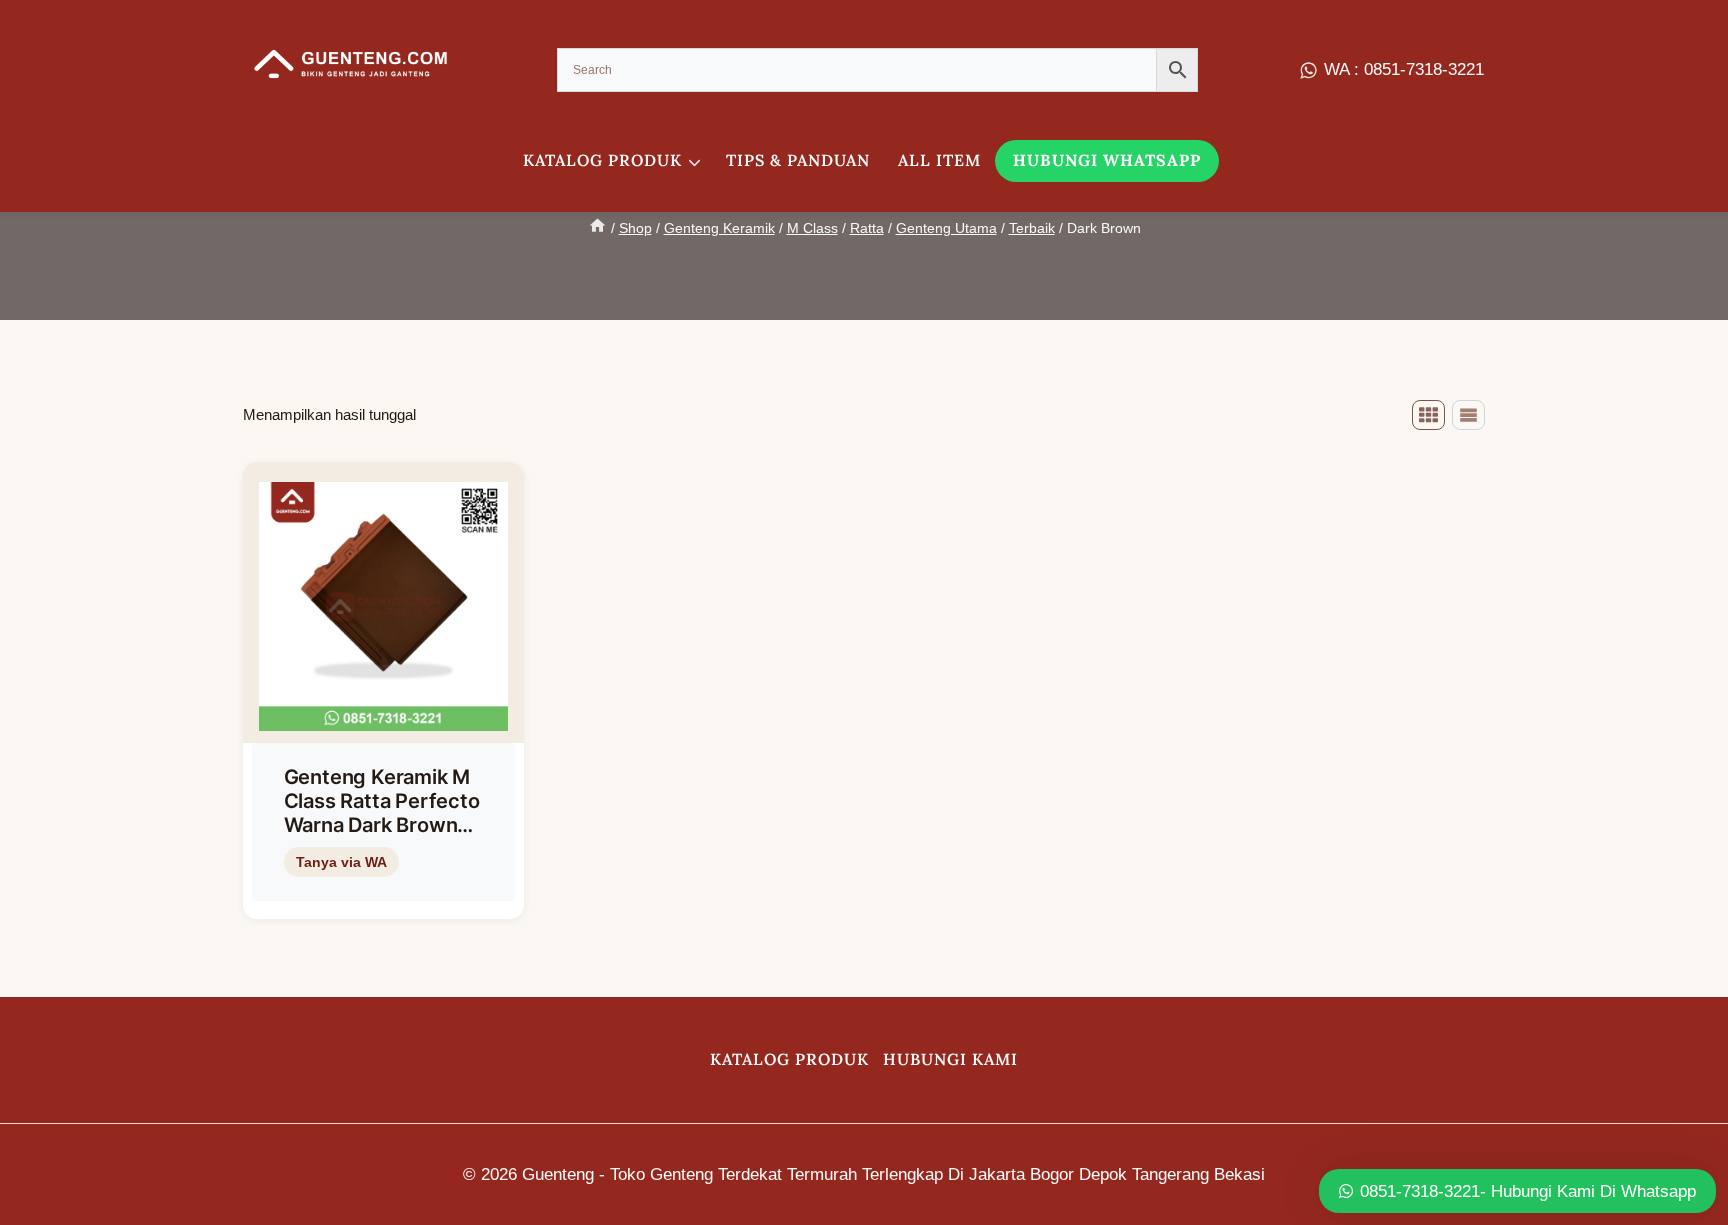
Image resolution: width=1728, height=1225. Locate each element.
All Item (939, 160)
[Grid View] (1428, 415)
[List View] (1468, 415)
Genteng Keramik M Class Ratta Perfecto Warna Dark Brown (382, 801)
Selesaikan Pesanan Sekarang (380, 894)
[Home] (597, 228)
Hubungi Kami (950, 1059)
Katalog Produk (789, 1059)
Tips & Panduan (798, 160)
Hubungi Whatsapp (1107, 160)
